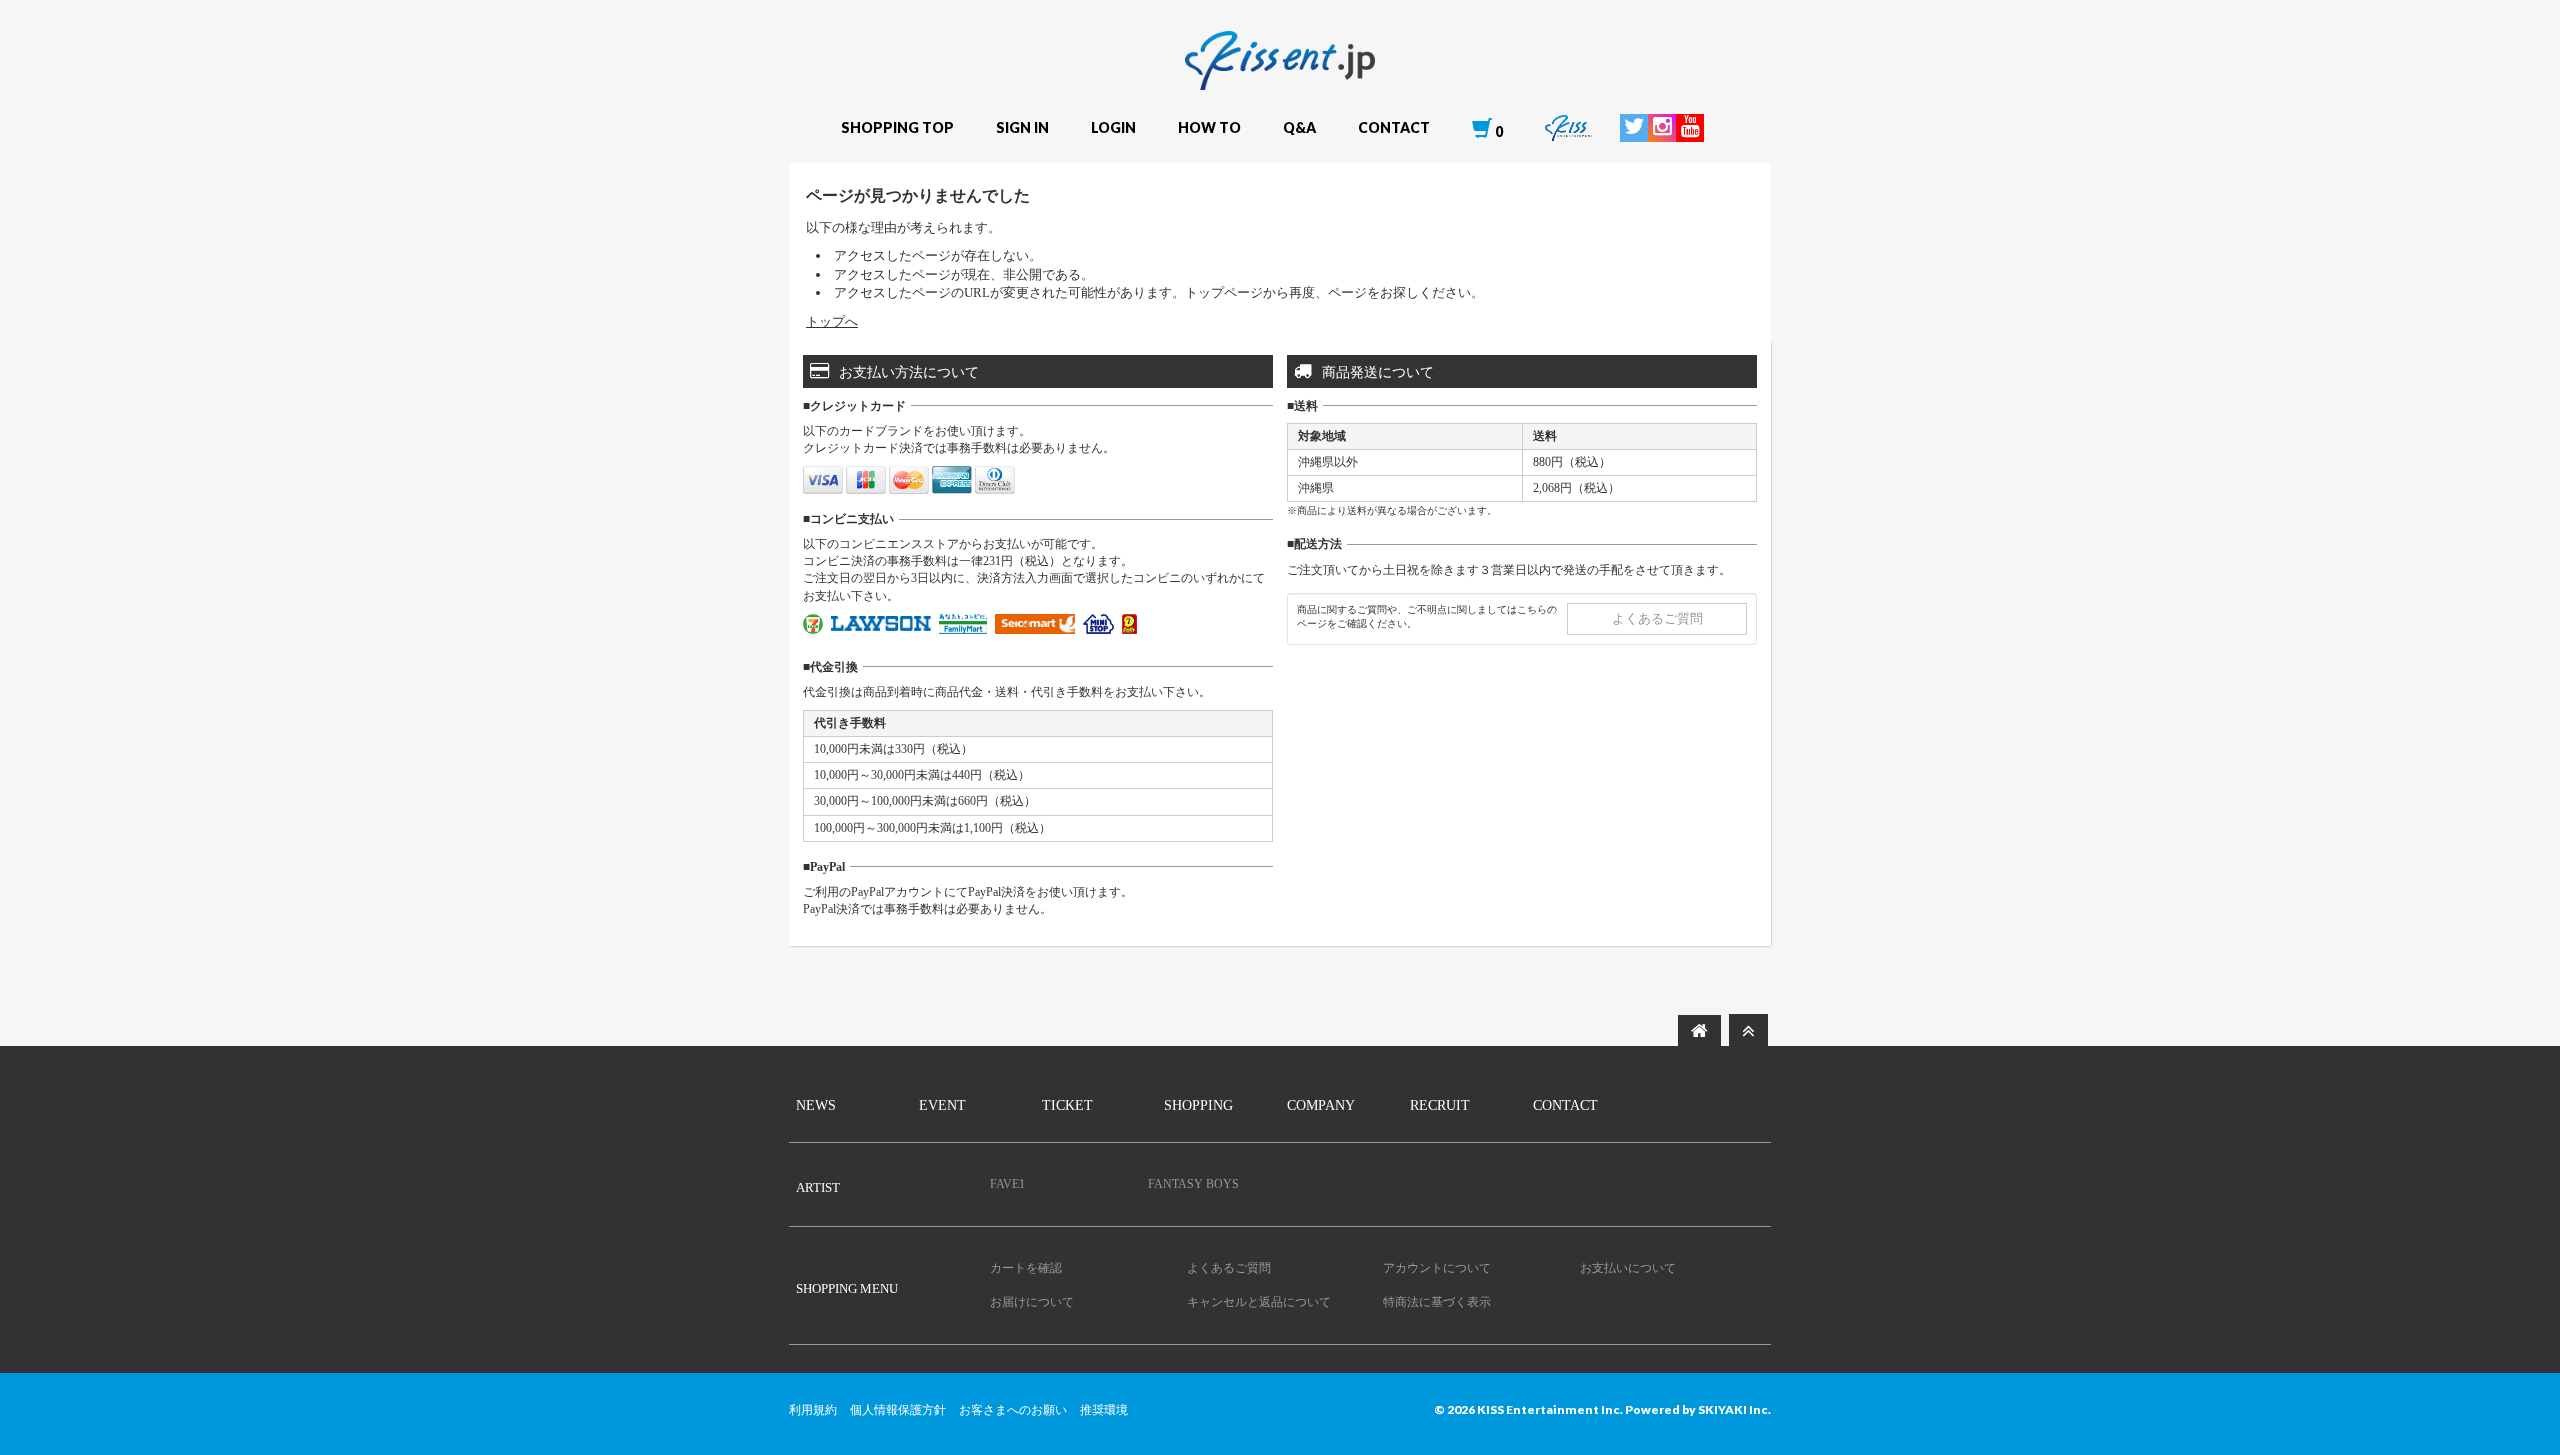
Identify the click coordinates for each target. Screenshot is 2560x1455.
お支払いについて (1628, 1268)
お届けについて (1032, 1302)
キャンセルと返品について (1259, 1302)
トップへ (832, 321)
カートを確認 (1026, 1268)
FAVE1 (1007, 1184)
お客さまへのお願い (1013, 1410)
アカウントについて (1437, 1268)
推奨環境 (1104, 1410)
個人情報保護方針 (898, 1410)
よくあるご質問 (1657, 618)
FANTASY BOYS (1193, 1184)
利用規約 (813, 1410)
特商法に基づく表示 (1437, 1302)
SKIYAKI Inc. (1734, 1409)
